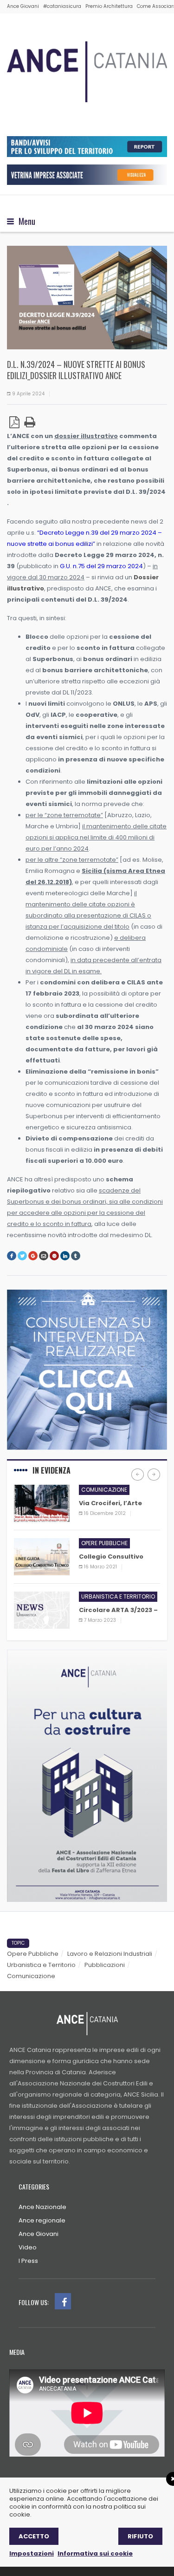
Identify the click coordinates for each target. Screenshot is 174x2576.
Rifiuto (140, 2536)
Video (28, 2247)
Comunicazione (104, 1490)
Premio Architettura (109, 6)
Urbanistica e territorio (118, 1596)
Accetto (34, 2536)
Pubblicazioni (105, 1965)
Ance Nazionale (42, 2207)
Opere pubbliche (104, 1543)
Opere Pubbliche (33, 1954)
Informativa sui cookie (95, 2553)
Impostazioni (32, 2553)
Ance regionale (42, 2220)
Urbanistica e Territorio (41, 1965)
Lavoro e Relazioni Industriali (110, 1954)
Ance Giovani (23, 6)
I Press (28, 2261)
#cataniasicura (62, 6)
